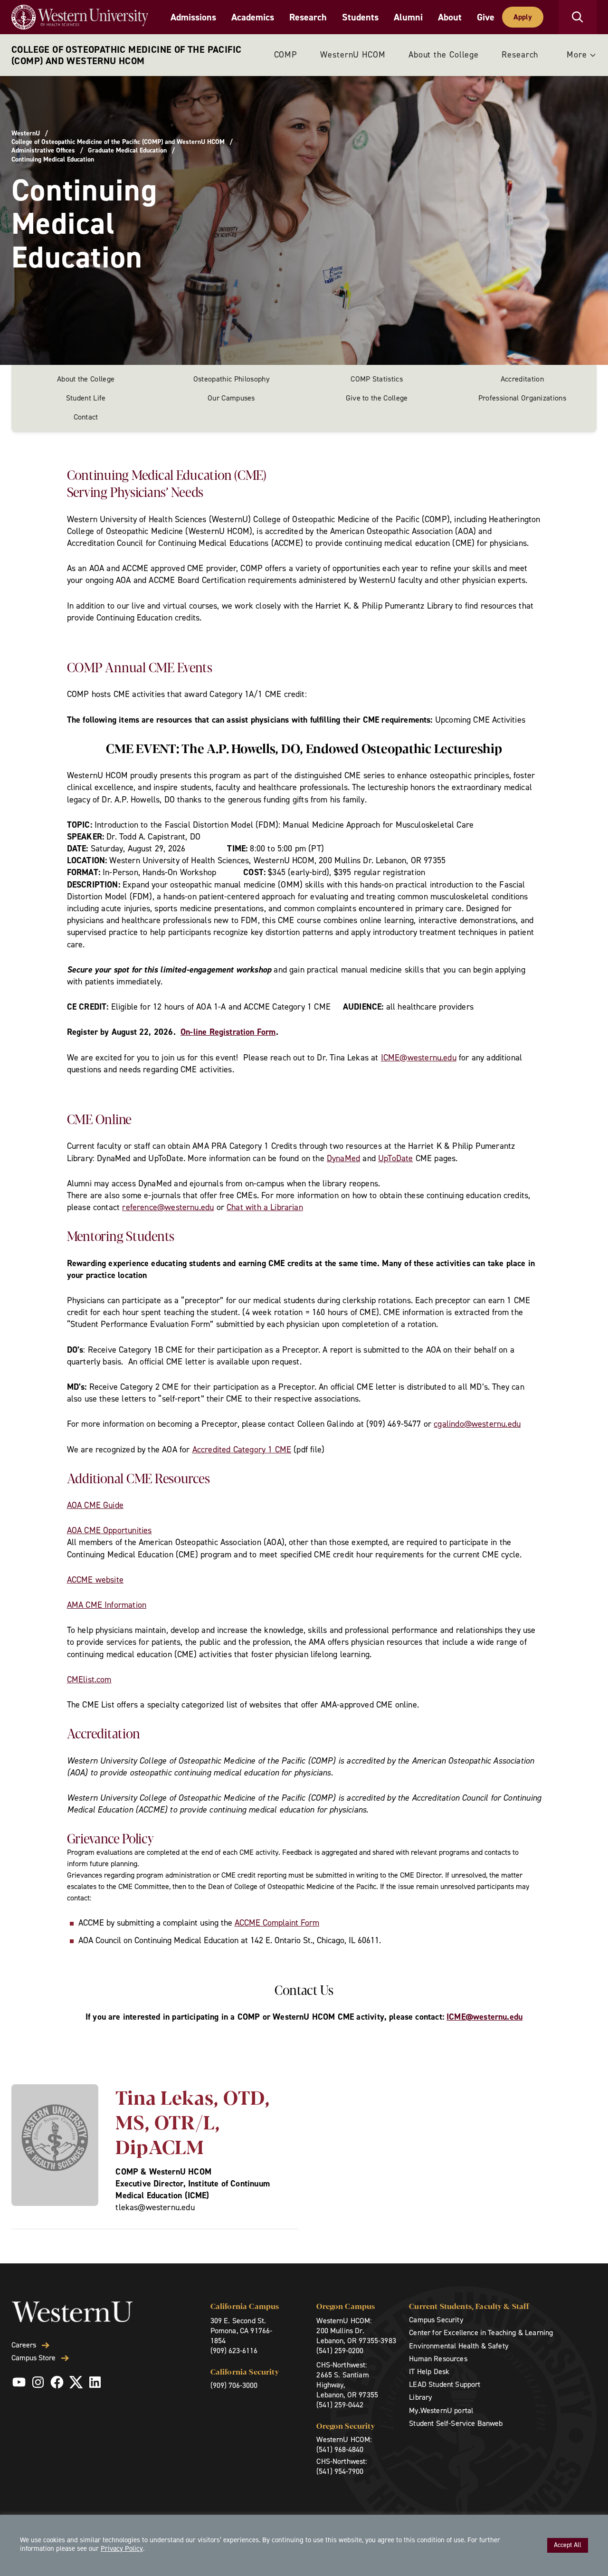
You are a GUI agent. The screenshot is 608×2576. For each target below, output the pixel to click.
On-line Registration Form (228, 1032)
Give (486, 17)
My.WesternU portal (441, 2410)
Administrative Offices (43, 151)
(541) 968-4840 (340, 2449)
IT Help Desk (429, 2371)
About (450, 17)
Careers (24, 2345)
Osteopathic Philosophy (231, 379)
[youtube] (19, 2382)
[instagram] (38, 2382)
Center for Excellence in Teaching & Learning (481, 2333)
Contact (86, 417)
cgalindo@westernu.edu (477, 1424)
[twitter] (76, 2382)
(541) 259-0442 (340, 2405)
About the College (444, 55)
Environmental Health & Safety (459, 2346)
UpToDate (395, 1158)
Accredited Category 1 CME (242, 1450)
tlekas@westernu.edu (155, 2207)
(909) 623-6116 (234, 2351)
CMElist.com (89, 1679)
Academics (253, 17)
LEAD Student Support (445, 2384)
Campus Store (33, 2358)
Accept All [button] (568, 2545)
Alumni (408, 17)
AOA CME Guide (95, 1505)
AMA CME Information (107, 1605)
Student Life (86, 398)
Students (360, 17)
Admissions (193, 17)
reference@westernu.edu (168, 1207)
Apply (523, 17)
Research (308, 17)
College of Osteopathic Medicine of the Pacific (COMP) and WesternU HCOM (126, 55)
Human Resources (438, 2359)
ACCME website (95, 1580)
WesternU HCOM (353, 55)
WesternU (26, 134)
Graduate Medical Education (127, 151)
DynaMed (343, 1158)
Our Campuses (231, 398)
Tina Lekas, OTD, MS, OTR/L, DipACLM (193, 2121)
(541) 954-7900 (340, 2471)
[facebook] (57, 2382)
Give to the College (377, 398)
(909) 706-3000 (234, 2385)
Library (420, 2397)
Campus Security (436, 2320)
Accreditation (522, 379)
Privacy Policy (122, 2548)
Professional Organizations (522, 398)
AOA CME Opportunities (109, 1530)
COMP (286, 55)
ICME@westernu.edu (419, 1058)
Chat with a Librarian (265, 1207)
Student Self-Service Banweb (456, 2423)
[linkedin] (95, 2382)
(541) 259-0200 (340, 2351)
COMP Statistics (377, 379)
